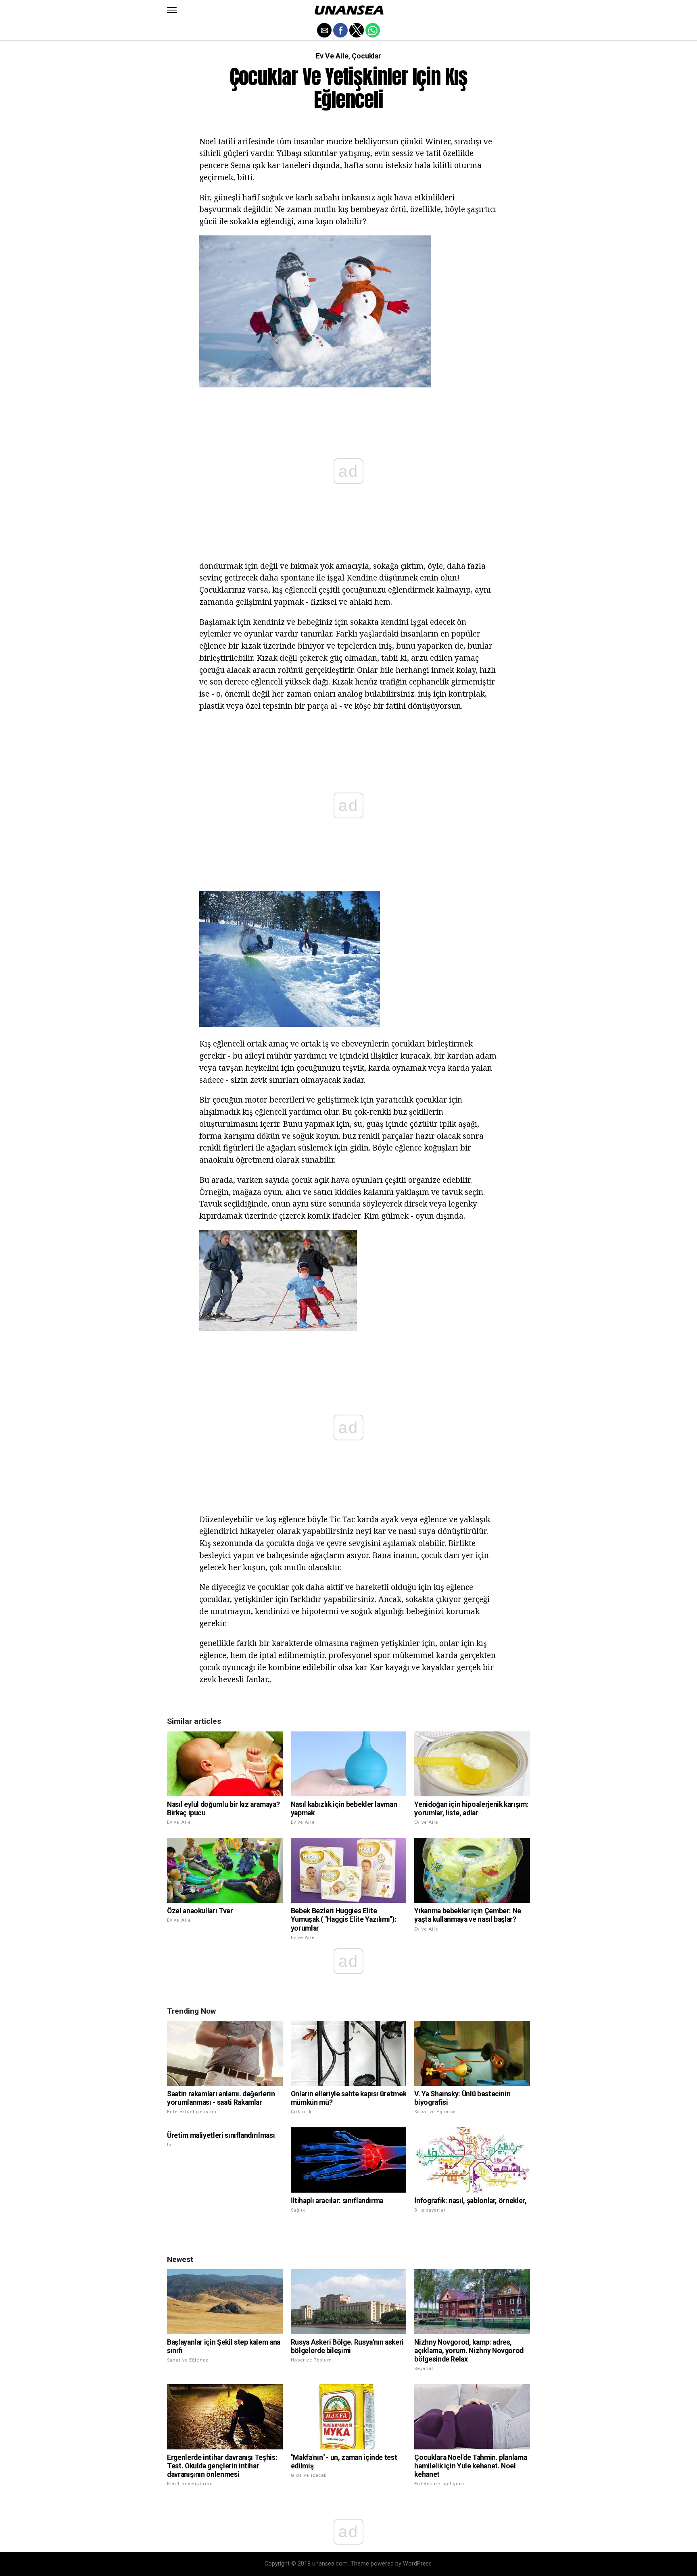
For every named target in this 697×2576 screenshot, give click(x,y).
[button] (172, 10)
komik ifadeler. (335, 1216)
